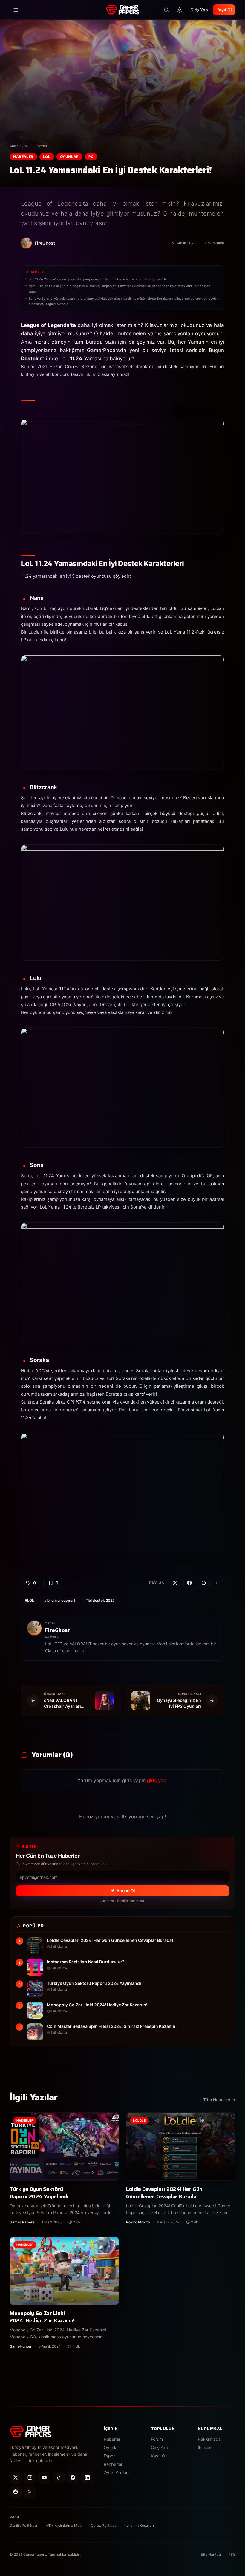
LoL (47, 157)
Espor (109, 2456)
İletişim (205, 2447)
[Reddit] (16, 2492)
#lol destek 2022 (100, 1600)
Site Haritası (211, 2554)
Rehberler (113, 2464)
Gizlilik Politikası (23, 2525)
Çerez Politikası (104, 2525)
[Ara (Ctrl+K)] (166, 10)
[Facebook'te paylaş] (189, 1583)
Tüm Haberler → (219, 2100)
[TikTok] (59, 2477)
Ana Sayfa (18, 146)
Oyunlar (69, 157)
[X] (16, 2477)
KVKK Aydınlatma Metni (64, 2525)
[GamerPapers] (122, 10)
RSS (232, 2554)
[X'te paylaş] (175, 1583)
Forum (157, 2439)
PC (91, 157)
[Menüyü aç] (16, 10)
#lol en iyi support (60, 1600)
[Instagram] (30, 2477)
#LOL (29, 1600)
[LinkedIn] (87, 2477)
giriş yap (157, 1780)
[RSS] (30, 2492)
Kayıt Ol (224, 10)
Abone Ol (126, 1891)
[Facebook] (73, 2477)
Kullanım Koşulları (139, 2525)
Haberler (40, 146)
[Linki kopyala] (218, 1583)
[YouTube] (44, 2477)
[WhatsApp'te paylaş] (204, 1583)
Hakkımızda (209, 2439)
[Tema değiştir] (180, 10)
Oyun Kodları (116, 2473)
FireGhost (58, 1630)
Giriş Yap (199, 10)
